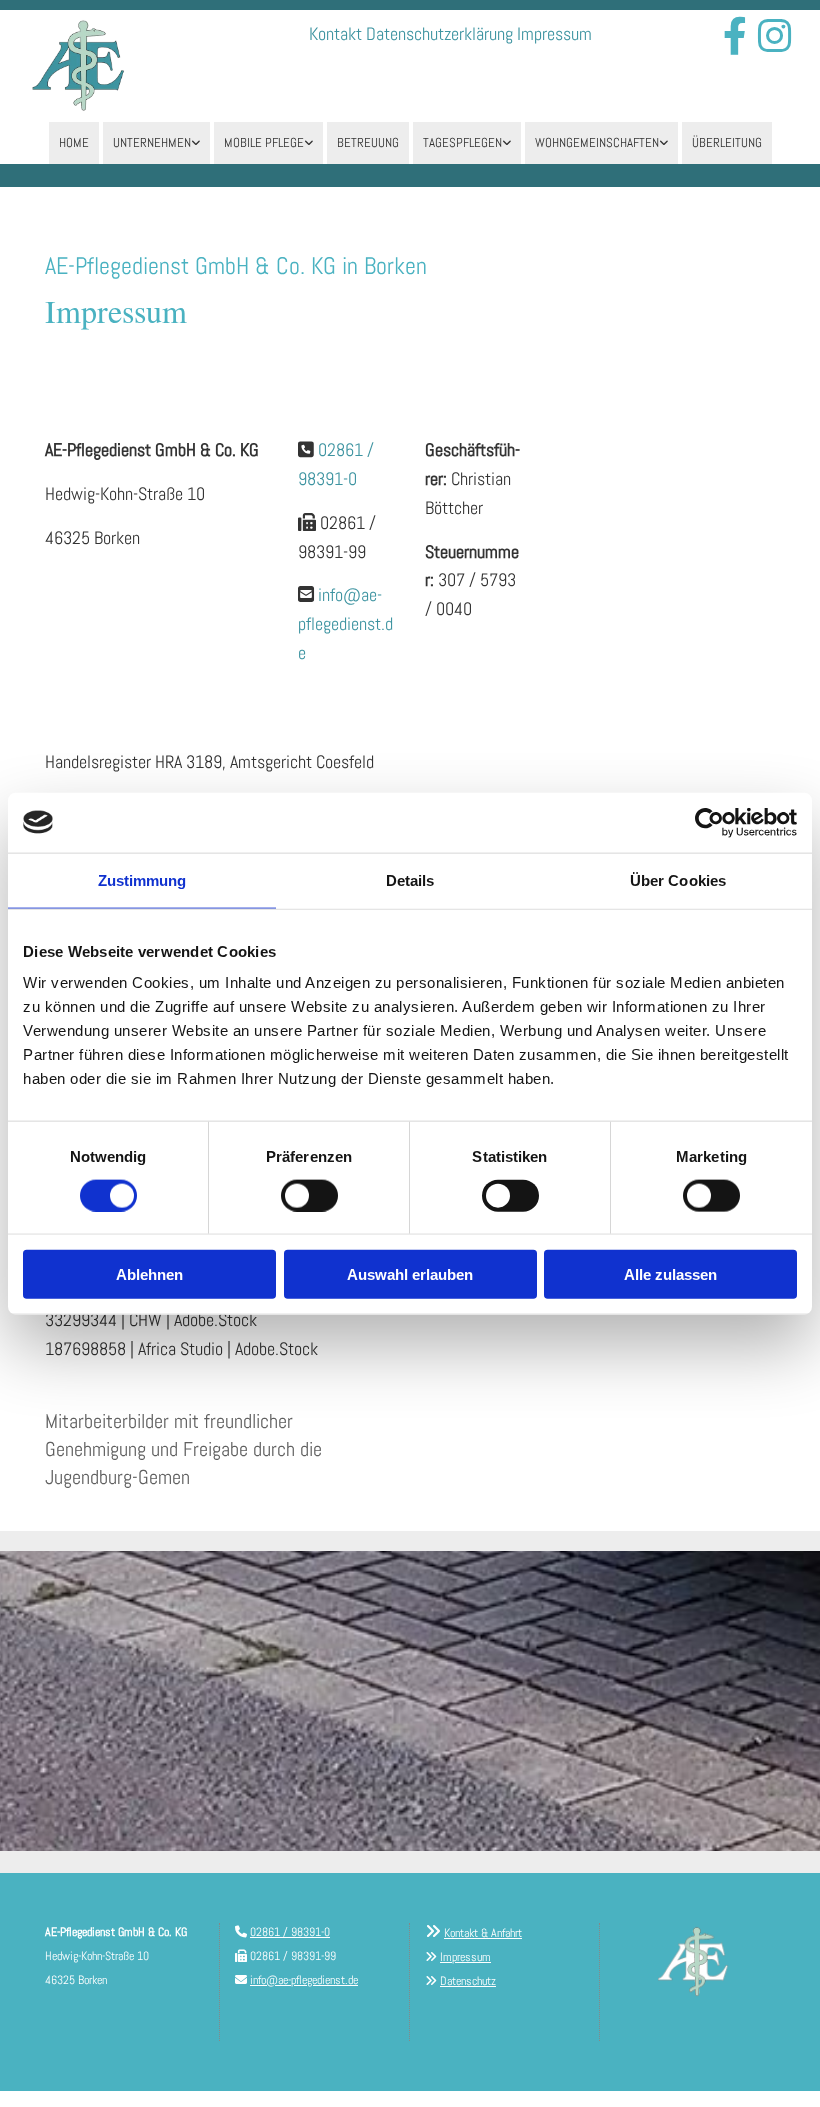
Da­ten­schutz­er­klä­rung (439, 33)
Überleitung (727, 142)
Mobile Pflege (264, 142)
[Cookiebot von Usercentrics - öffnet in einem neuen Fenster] (709, 822)
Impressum (465, 1957)
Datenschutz (468, 1981)
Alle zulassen (670, 1274)
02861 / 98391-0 (290, 1932)
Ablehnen (149, 1274)
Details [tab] (410, 879)
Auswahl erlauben (410, 1274)
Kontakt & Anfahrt (483, 1933)
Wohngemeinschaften (597, 142)
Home (74, 142)
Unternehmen (152, 142)
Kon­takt (335, 33)
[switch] (309, 1195)
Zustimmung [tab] (142, 879)
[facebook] (735, 36)
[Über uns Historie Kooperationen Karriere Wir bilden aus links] (195, 143)
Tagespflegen (462, 142)
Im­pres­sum (554, 33)
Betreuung (368, 142)
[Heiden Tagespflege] (506, 143)
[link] (156, 143)
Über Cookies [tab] (678, 879)
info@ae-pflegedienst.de (345, 623)
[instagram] (775, 36)
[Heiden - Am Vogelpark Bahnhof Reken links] (663, 143)
